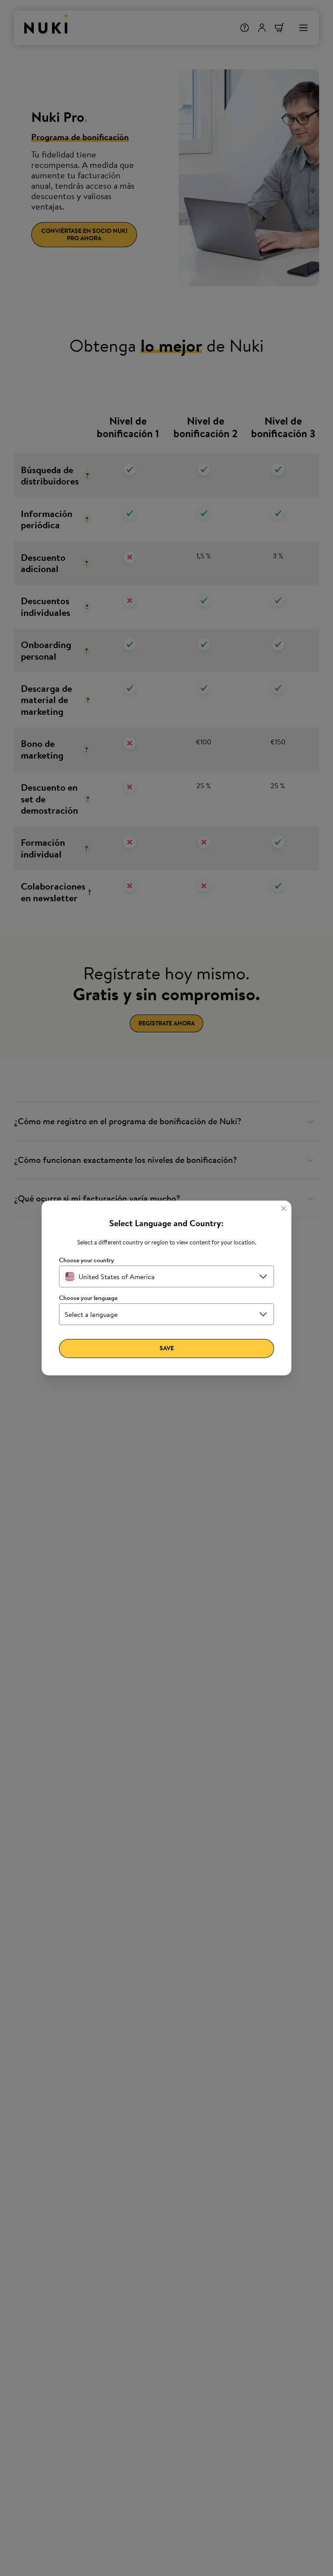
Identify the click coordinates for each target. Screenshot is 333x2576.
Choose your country (87, 1260)
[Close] (284, 1208)
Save (167, 1348)
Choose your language (88, 1298)
